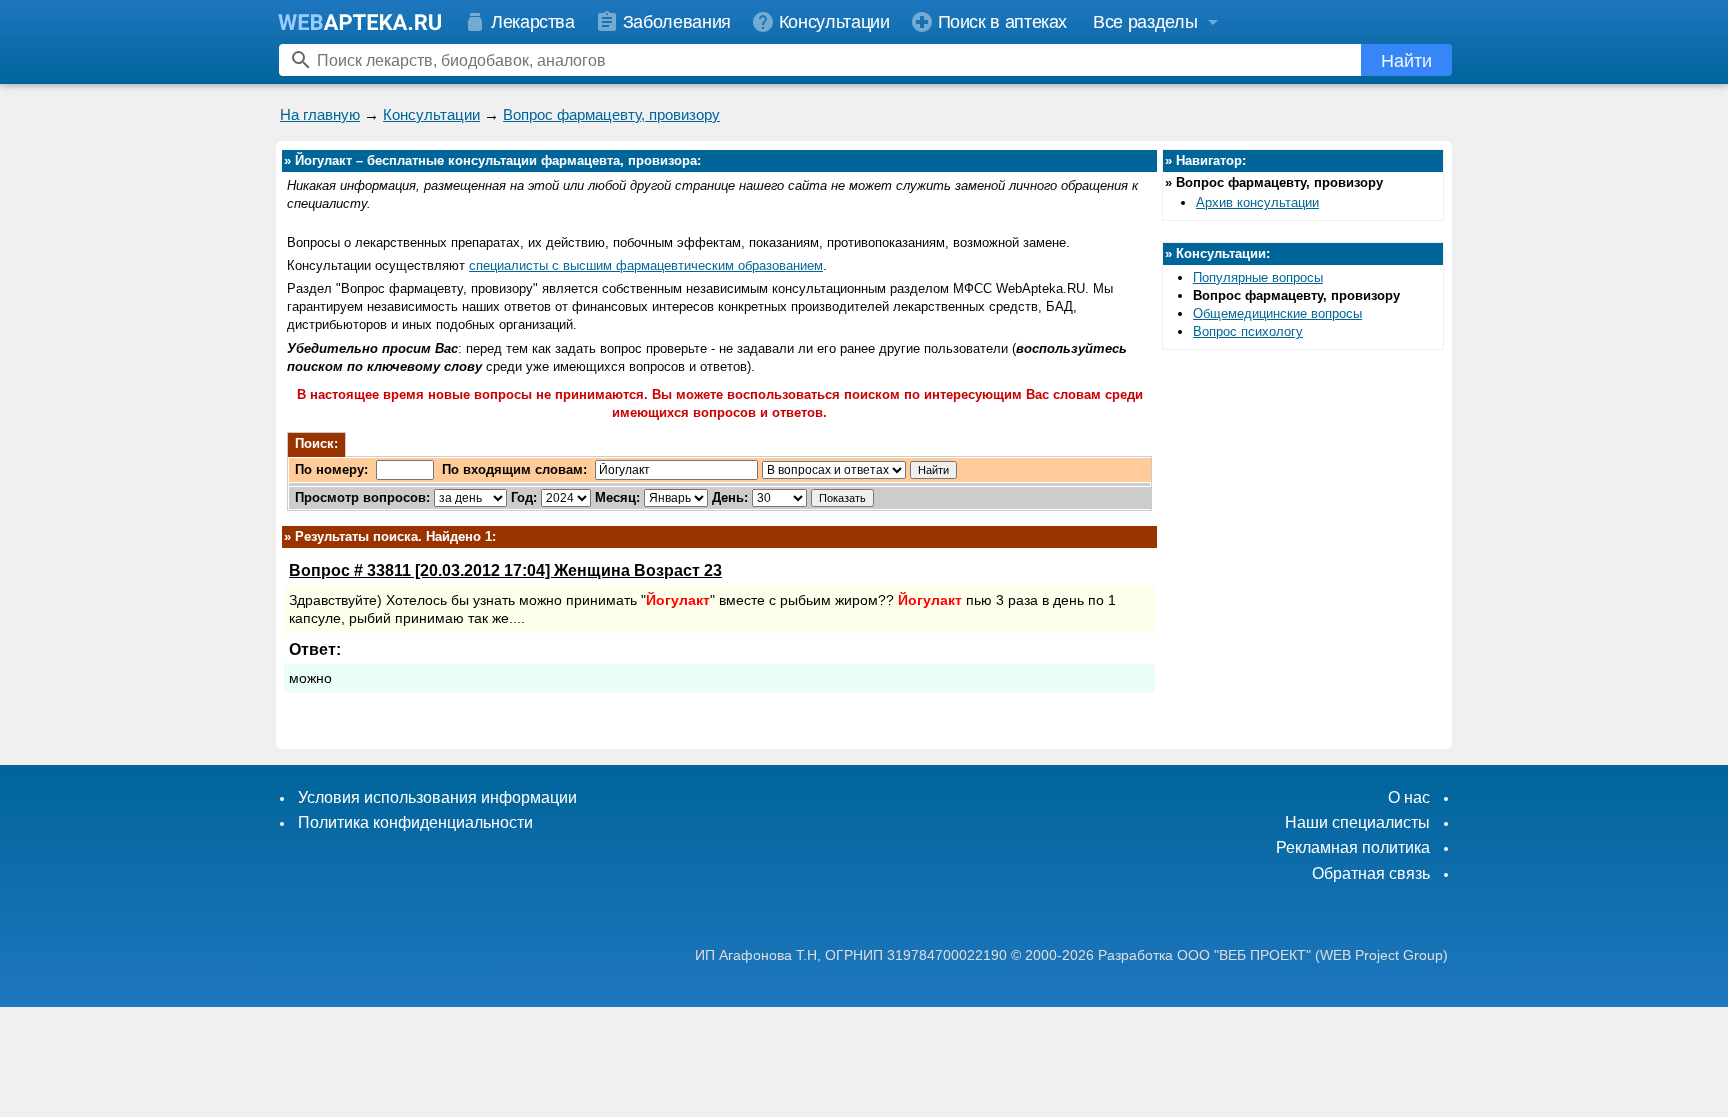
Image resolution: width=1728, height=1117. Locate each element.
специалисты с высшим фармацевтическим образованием (646, 265)
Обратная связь (1371, 873)
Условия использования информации (437, 797)
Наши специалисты (1357, 822)
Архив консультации (1257, 202)
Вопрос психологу (1248, 331)
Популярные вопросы (1258, 277)
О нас (1409, 797)
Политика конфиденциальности (415, 822)
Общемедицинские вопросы (1277, 313)
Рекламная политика (1353, 847)
